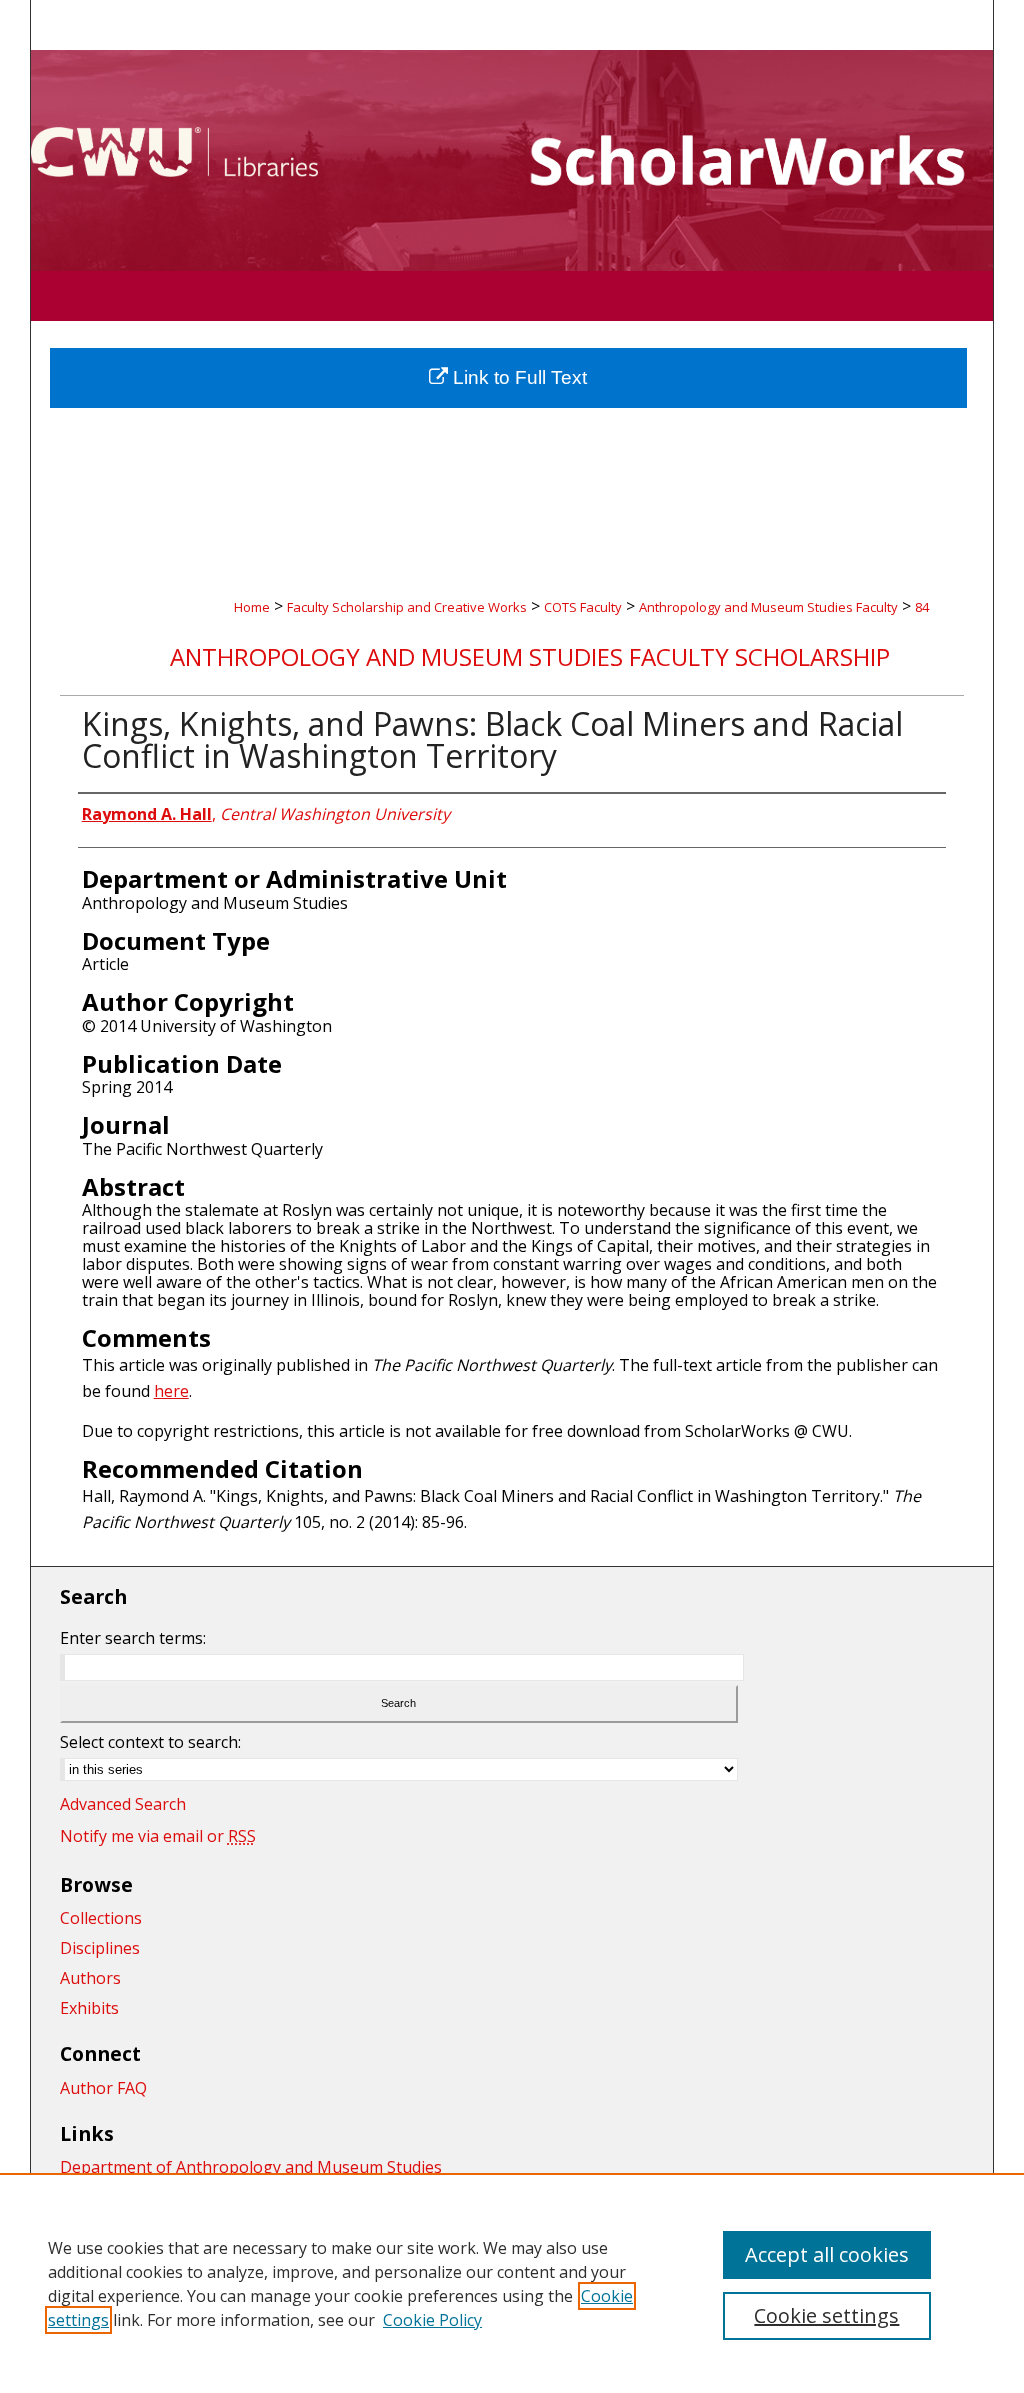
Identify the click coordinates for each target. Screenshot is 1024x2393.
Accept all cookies (827, 2254)
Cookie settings (826, 2315)
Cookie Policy (432, 2320)
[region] (512, 2283)
